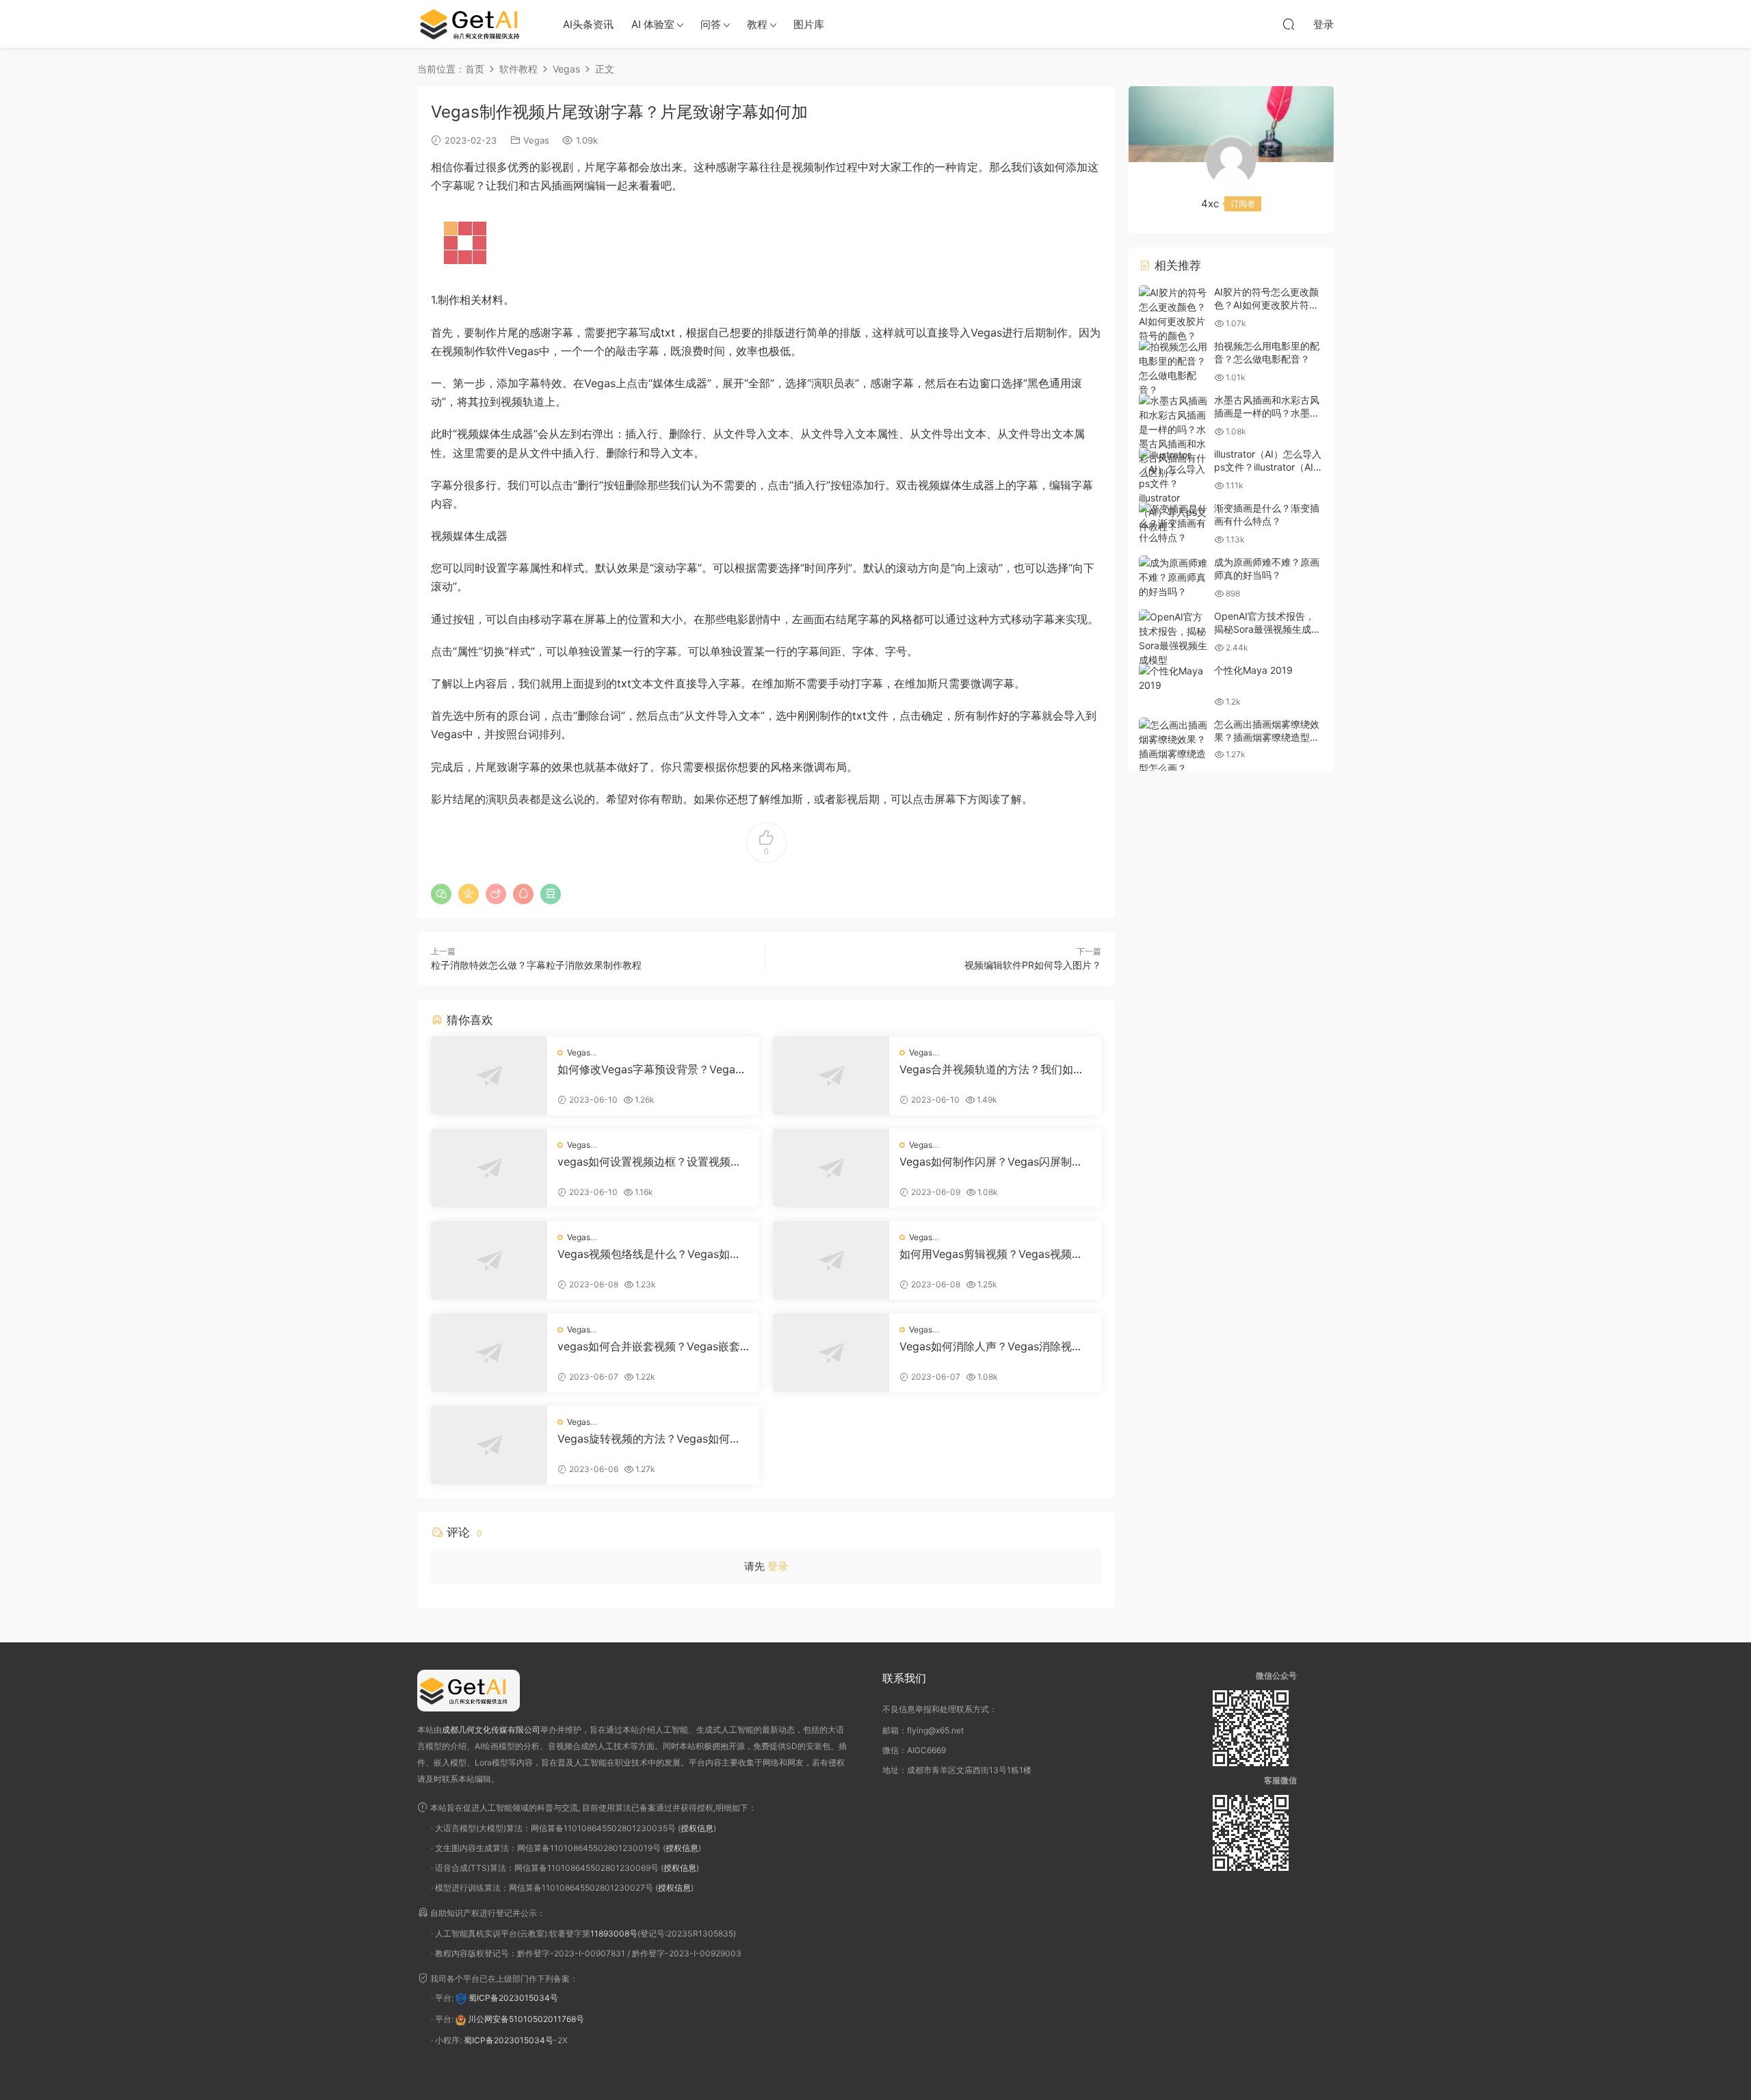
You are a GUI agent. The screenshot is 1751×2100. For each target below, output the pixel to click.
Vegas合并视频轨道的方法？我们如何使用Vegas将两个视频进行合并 (992, 1069)
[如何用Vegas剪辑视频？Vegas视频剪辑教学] (831, 1260)
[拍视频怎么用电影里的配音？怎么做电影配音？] (1173, 368)
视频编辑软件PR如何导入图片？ (1033, 965)
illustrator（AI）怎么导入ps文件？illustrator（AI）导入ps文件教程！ (1268, 467)
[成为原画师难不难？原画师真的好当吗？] (1173, 577)
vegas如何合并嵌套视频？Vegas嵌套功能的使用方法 (649, 1346)
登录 (778, 1566)
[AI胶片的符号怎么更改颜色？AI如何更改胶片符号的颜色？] (1173, 314)
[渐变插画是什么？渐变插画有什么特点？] (1173, 523)
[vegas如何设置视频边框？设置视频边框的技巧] (489, 1168)
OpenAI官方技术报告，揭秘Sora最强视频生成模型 (1267, 629)
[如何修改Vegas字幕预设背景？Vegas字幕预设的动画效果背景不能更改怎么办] (489, 1076)
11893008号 (614, 1933)
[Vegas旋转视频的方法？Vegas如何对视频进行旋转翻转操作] (489, 1445)
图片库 (809, 24)
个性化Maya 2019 (1253, 670)
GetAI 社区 (475, 24)
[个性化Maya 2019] (1173, 678)
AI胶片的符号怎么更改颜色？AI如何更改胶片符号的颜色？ (1266, 305)
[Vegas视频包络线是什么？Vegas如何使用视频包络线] (489, 1260)
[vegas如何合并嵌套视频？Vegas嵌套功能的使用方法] (489, 1353)
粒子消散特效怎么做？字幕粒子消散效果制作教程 (536, 965)
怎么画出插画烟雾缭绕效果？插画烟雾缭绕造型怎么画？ (1267, 737)
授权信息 (697, 1828)
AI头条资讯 (588, 24)
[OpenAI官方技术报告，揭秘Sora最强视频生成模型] (1173, 638)
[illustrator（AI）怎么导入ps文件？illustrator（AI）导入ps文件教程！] (1173, 490)
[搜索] (1289, 24)
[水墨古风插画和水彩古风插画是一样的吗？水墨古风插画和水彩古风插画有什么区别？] (1173, 436)
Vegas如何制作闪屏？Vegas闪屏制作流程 (991, 1161)
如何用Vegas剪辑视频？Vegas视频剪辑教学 (991, 1254)
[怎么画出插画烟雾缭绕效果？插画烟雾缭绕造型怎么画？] (1173, 746)
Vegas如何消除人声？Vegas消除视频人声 (991, 1346)
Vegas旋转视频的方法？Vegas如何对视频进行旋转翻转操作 (649, 1439)
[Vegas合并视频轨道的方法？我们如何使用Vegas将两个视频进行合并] (831, 1076)
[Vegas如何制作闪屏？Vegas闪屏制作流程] (831, 1168)
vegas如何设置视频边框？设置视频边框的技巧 (649, 1161)
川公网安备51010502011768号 (526, 2019)
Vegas (536, 140)
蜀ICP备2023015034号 (513, 1998)
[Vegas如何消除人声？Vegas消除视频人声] (831, 1353)
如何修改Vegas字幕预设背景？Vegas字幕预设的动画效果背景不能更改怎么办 (650, 1069)
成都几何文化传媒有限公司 (491, 1730)
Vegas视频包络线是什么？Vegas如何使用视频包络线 (649, 1254)
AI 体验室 (653, 24)
